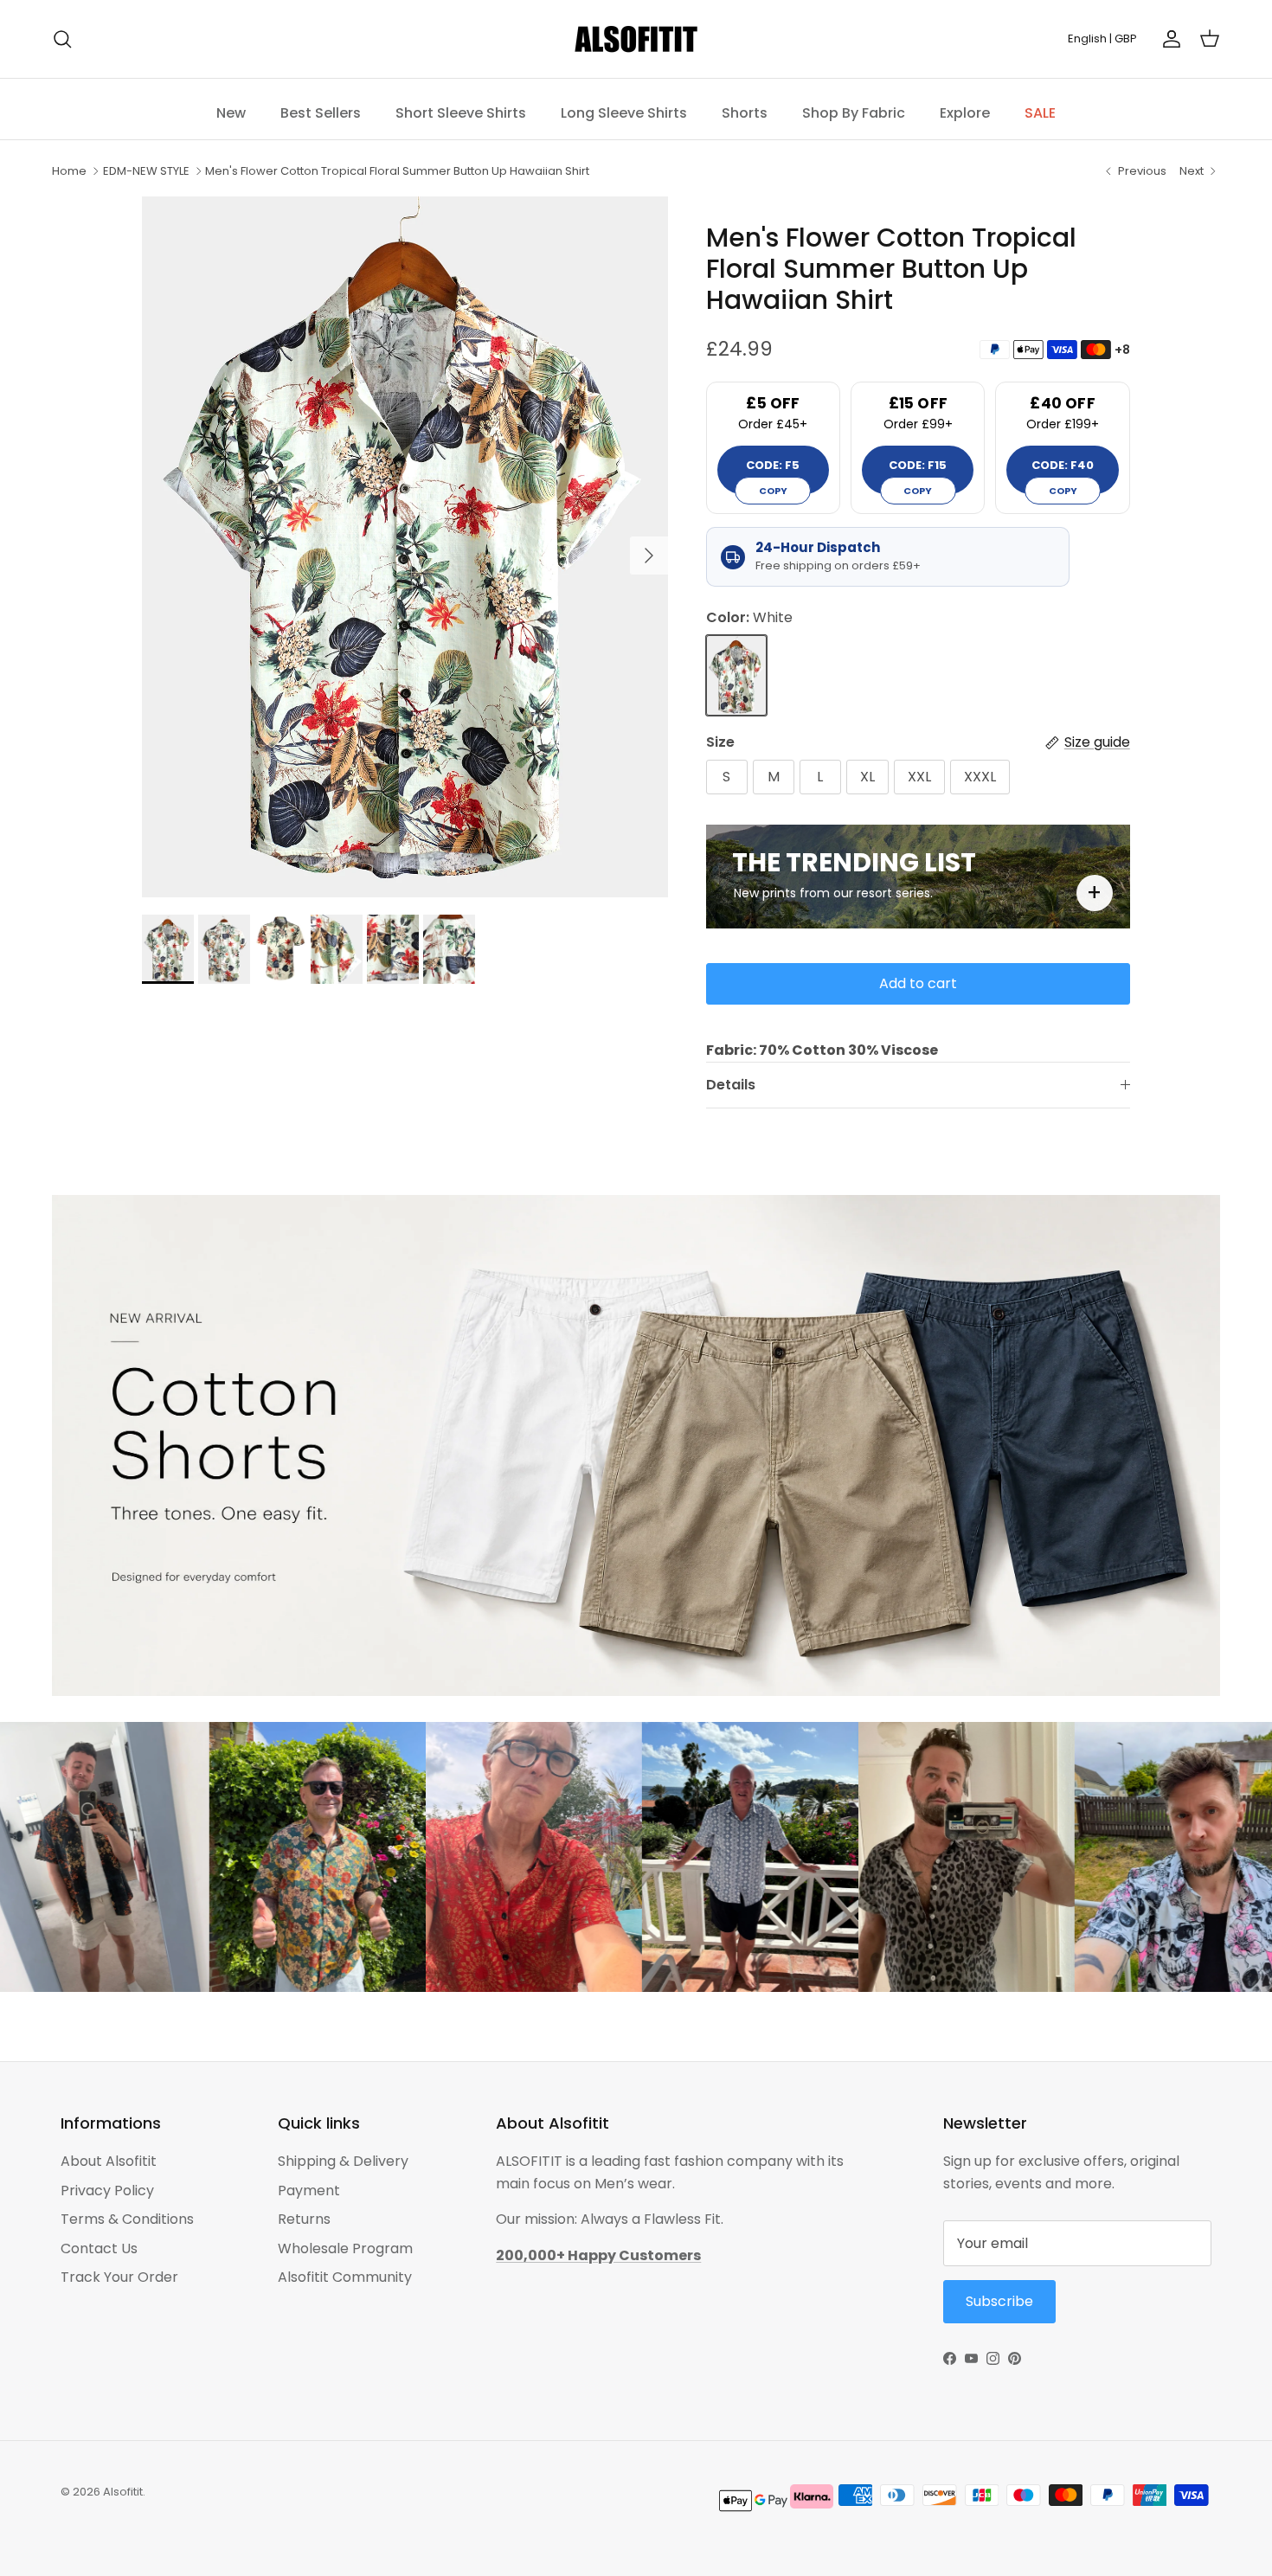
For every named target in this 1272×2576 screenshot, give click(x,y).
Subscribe (809, 1361)
